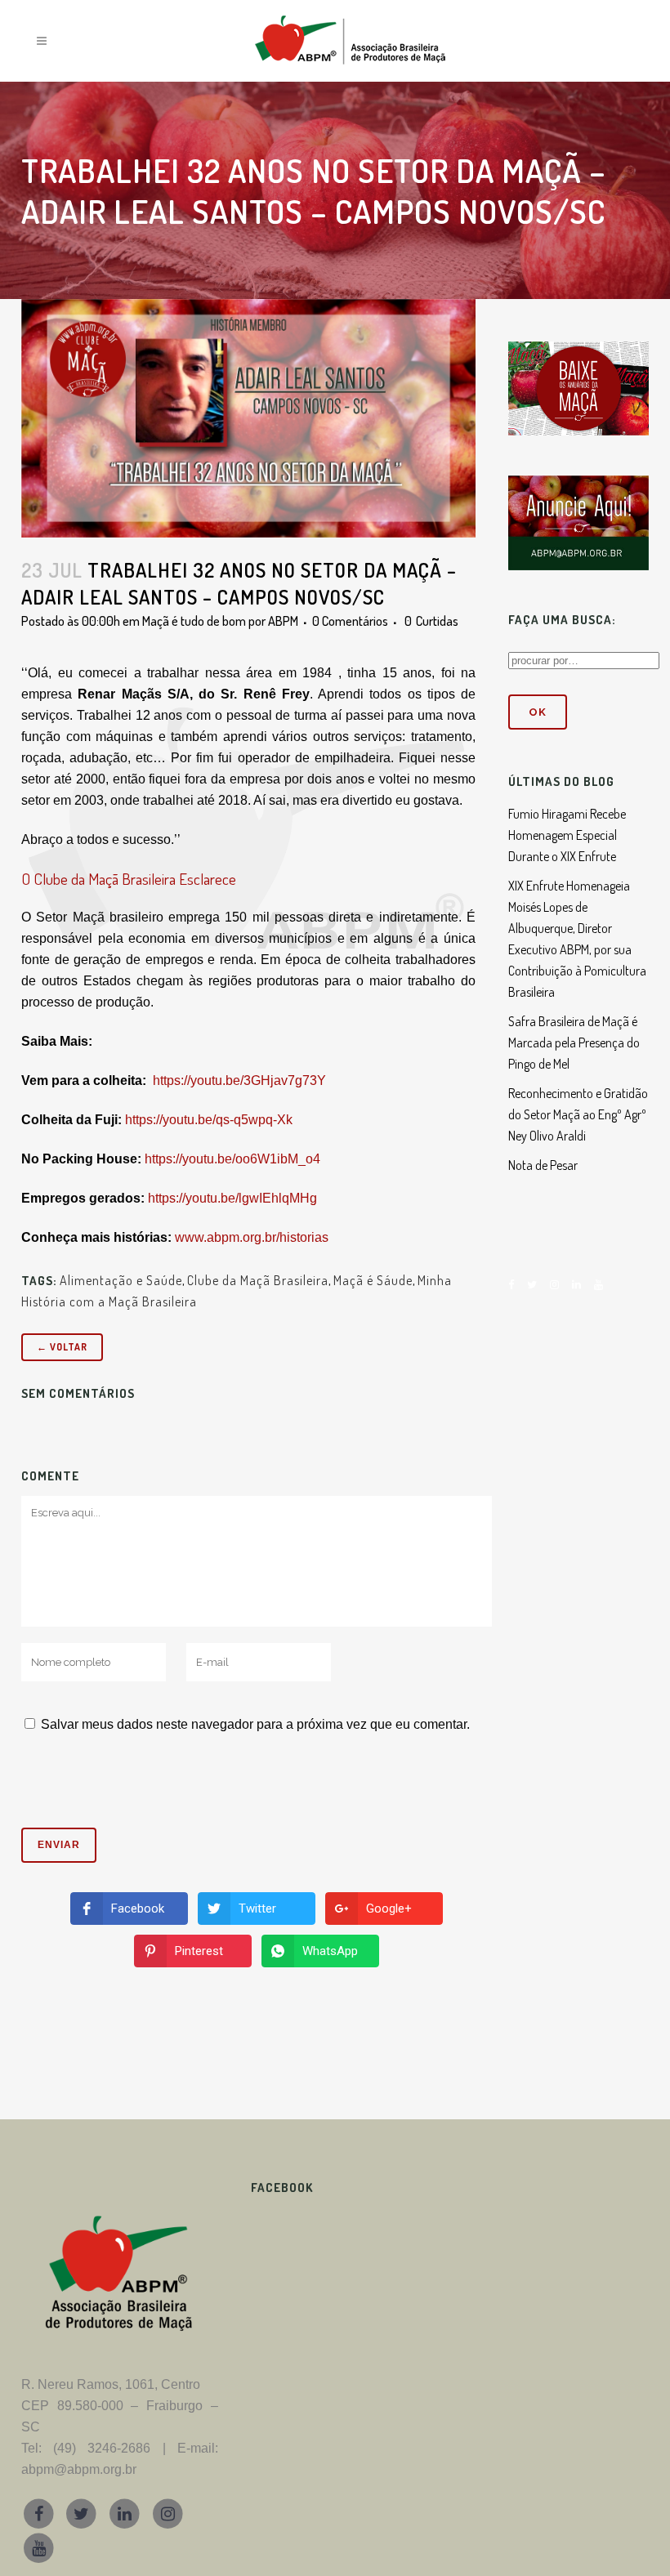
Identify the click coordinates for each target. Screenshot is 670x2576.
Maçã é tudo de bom (194, 621)
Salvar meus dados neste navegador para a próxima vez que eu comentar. (255, 1724)
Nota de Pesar (543, 1165)
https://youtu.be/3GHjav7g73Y (239, 1080)
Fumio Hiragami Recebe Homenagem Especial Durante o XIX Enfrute (567, 835)
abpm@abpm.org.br (79, 2469)
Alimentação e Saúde (121, 1280)
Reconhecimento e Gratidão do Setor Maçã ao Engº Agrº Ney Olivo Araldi (578, 1114)
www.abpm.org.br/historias (252, 1237)
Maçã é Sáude (373, 1280)
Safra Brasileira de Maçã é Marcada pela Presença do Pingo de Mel (574, 1042)
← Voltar (62, 1347)
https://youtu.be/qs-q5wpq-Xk (209, 1120)
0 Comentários (350, 621)
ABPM (283, 621)
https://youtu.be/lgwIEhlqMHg (232, 1198)
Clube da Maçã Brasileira (258, 1280)
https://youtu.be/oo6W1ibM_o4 (232, 1159)
